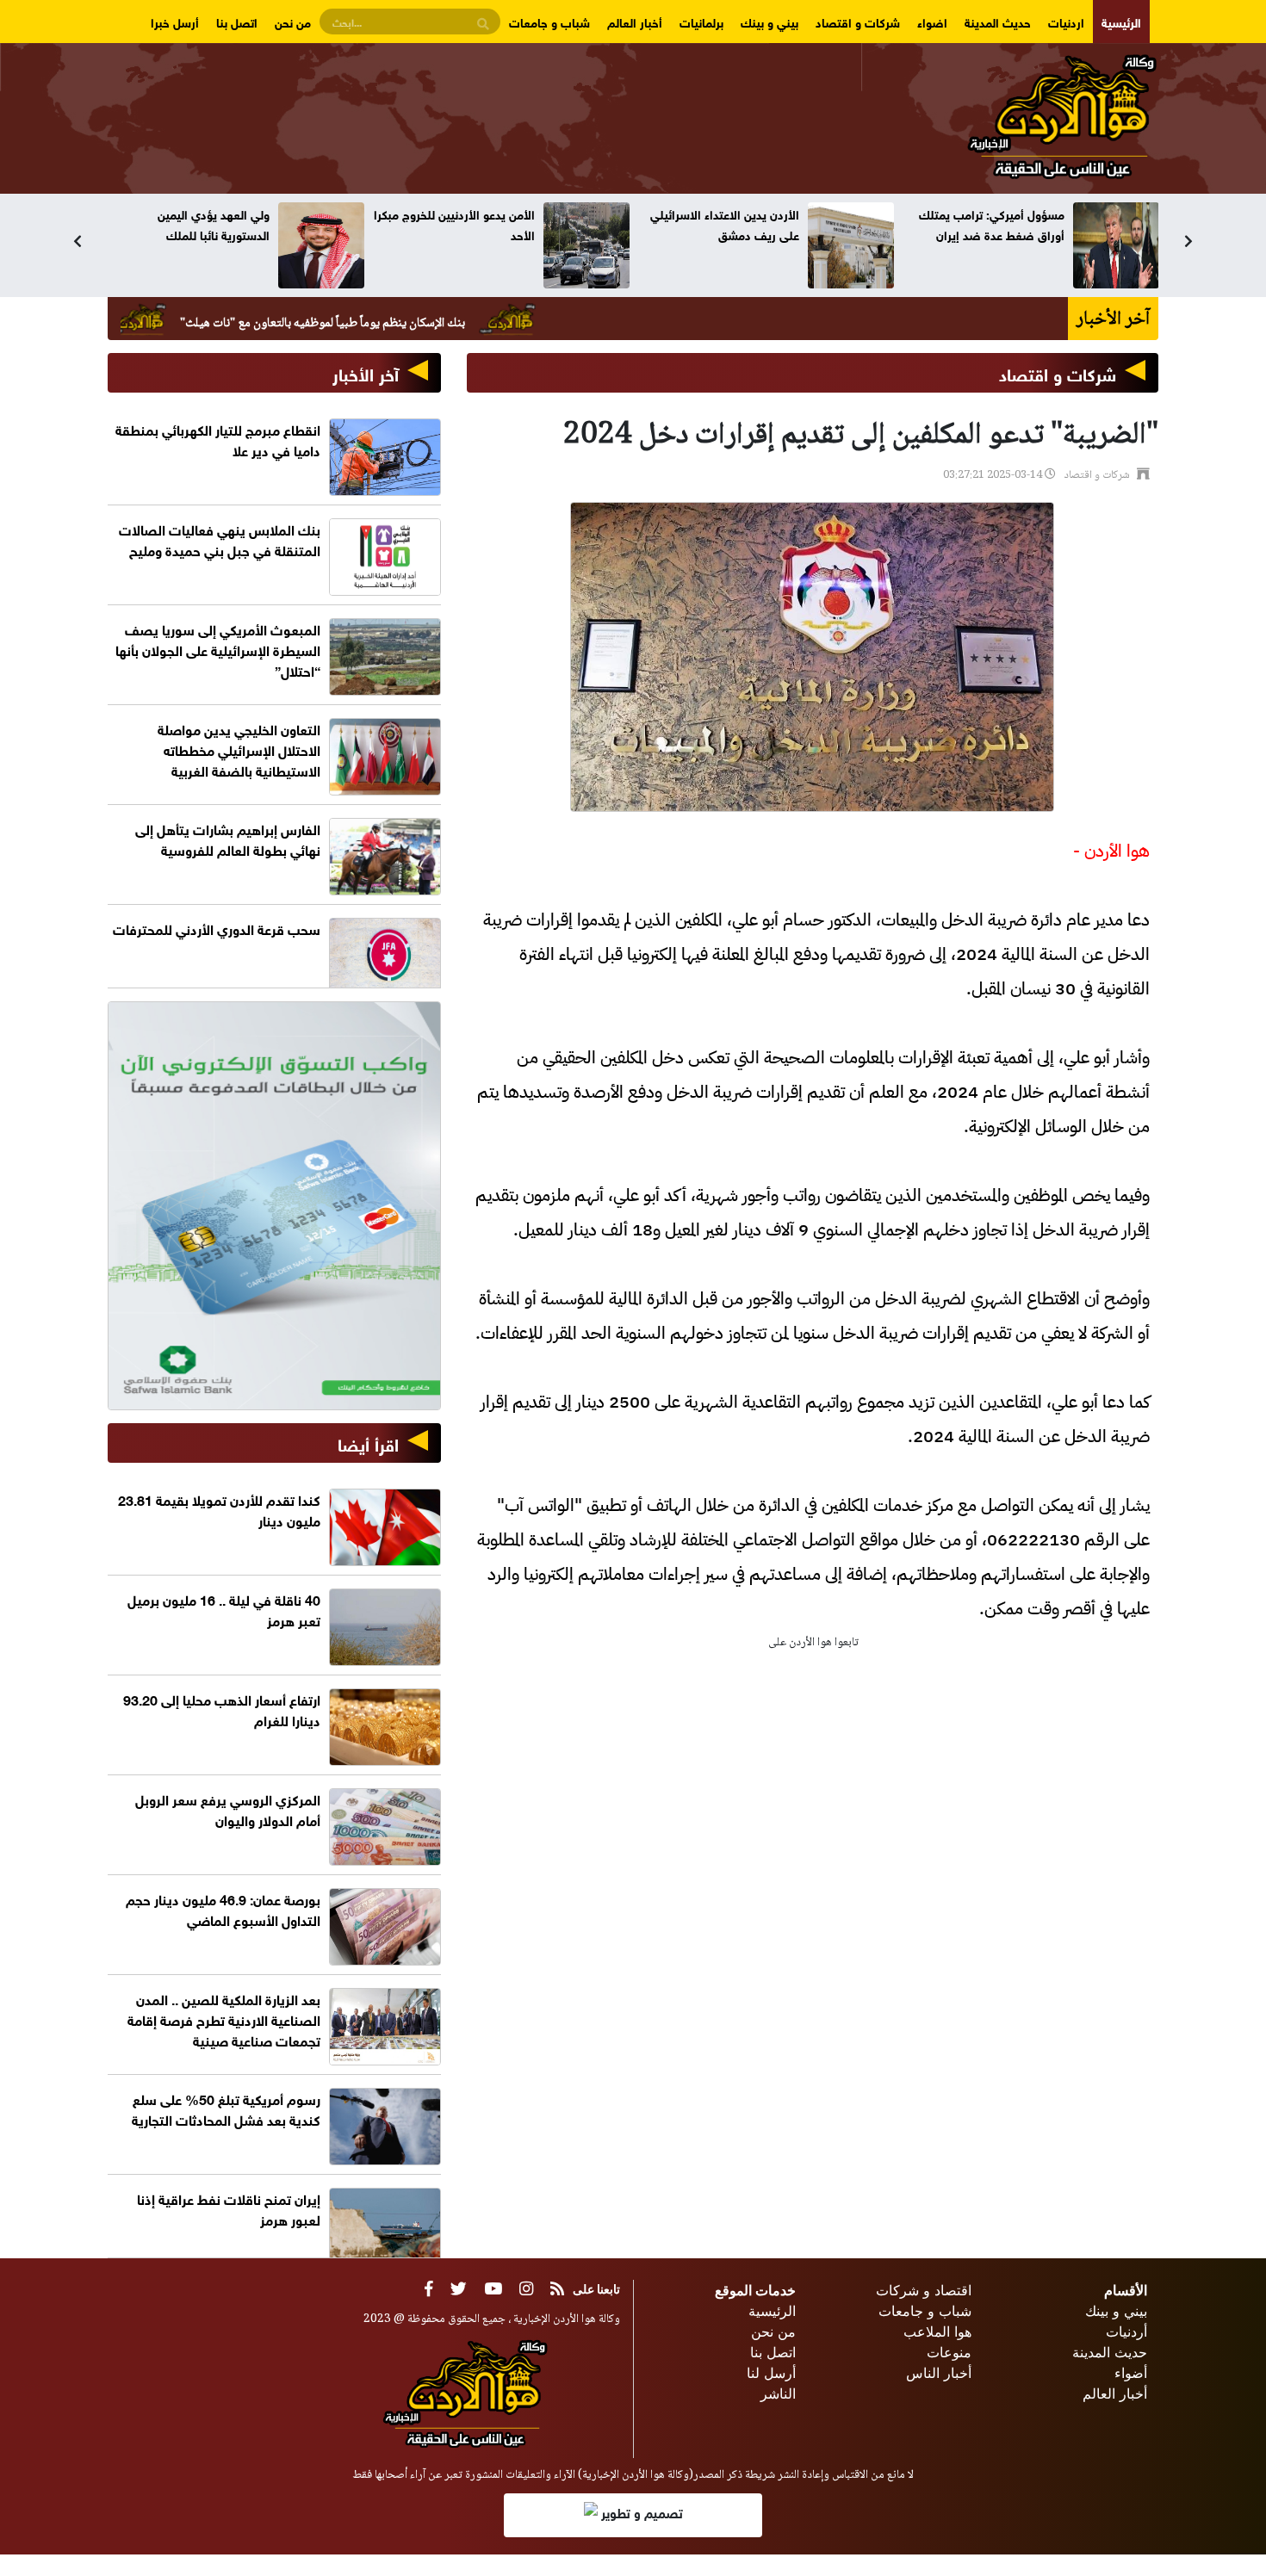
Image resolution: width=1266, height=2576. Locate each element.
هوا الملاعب (937, 2331)
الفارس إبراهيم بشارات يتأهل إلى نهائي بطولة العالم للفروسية (228, 838)
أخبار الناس (939, 2373)
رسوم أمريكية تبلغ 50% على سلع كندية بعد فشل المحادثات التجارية (226, 2108)
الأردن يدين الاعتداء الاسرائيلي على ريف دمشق (989, 223)
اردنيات (1066, 21)
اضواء (932, 21)
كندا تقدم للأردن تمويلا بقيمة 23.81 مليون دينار (219, 1509)
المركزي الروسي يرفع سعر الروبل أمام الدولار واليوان (228, 1808)
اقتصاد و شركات (924, 2290)
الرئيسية (1121, 21)
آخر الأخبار (366, 372)
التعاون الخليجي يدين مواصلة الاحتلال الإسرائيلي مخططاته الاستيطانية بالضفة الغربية (239, 749)
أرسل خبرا (175, 21)
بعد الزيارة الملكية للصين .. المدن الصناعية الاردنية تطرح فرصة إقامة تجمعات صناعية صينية (224, 2019)
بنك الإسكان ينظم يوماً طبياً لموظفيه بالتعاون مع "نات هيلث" (424, 324)
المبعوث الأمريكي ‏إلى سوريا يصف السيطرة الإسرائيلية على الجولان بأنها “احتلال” (218, 649)
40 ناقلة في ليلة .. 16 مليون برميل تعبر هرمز (224, 1609)
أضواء (1131, 2373)
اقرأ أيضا (368, 1443)
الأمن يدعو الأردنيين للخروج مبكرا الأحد (719, 223)
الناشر (778, 2393)
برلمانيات (701, 21)
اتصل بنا (237, 21)
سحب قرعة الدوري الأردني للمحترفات (217, 928)
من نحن (293, 21)
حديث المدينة (998, 21)
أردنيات (1126, 2331)
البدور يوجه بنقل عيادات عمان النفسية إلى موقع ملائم (197, 223)
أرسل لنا (771, 2373)
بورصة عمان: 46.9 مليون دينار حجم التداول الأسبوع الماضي (223, 1908)
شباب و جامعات (549, 21)
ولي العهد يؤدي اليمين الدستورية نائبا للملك (478, 223)
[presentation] (78, 241)
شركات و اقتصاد (858, 21)
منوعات (949, 2352)
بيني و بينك (770, 21)
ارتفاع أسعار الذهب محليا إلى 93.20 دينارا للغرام (222, 1709)
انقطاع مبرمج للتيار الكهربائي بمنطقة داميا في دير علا (218, 439)
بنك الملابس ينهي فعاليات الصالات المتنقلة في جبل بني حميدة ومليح (220, 539)
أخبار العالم (635, 21)
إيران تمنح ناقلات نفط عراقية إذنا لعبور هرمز (229, 2208)
